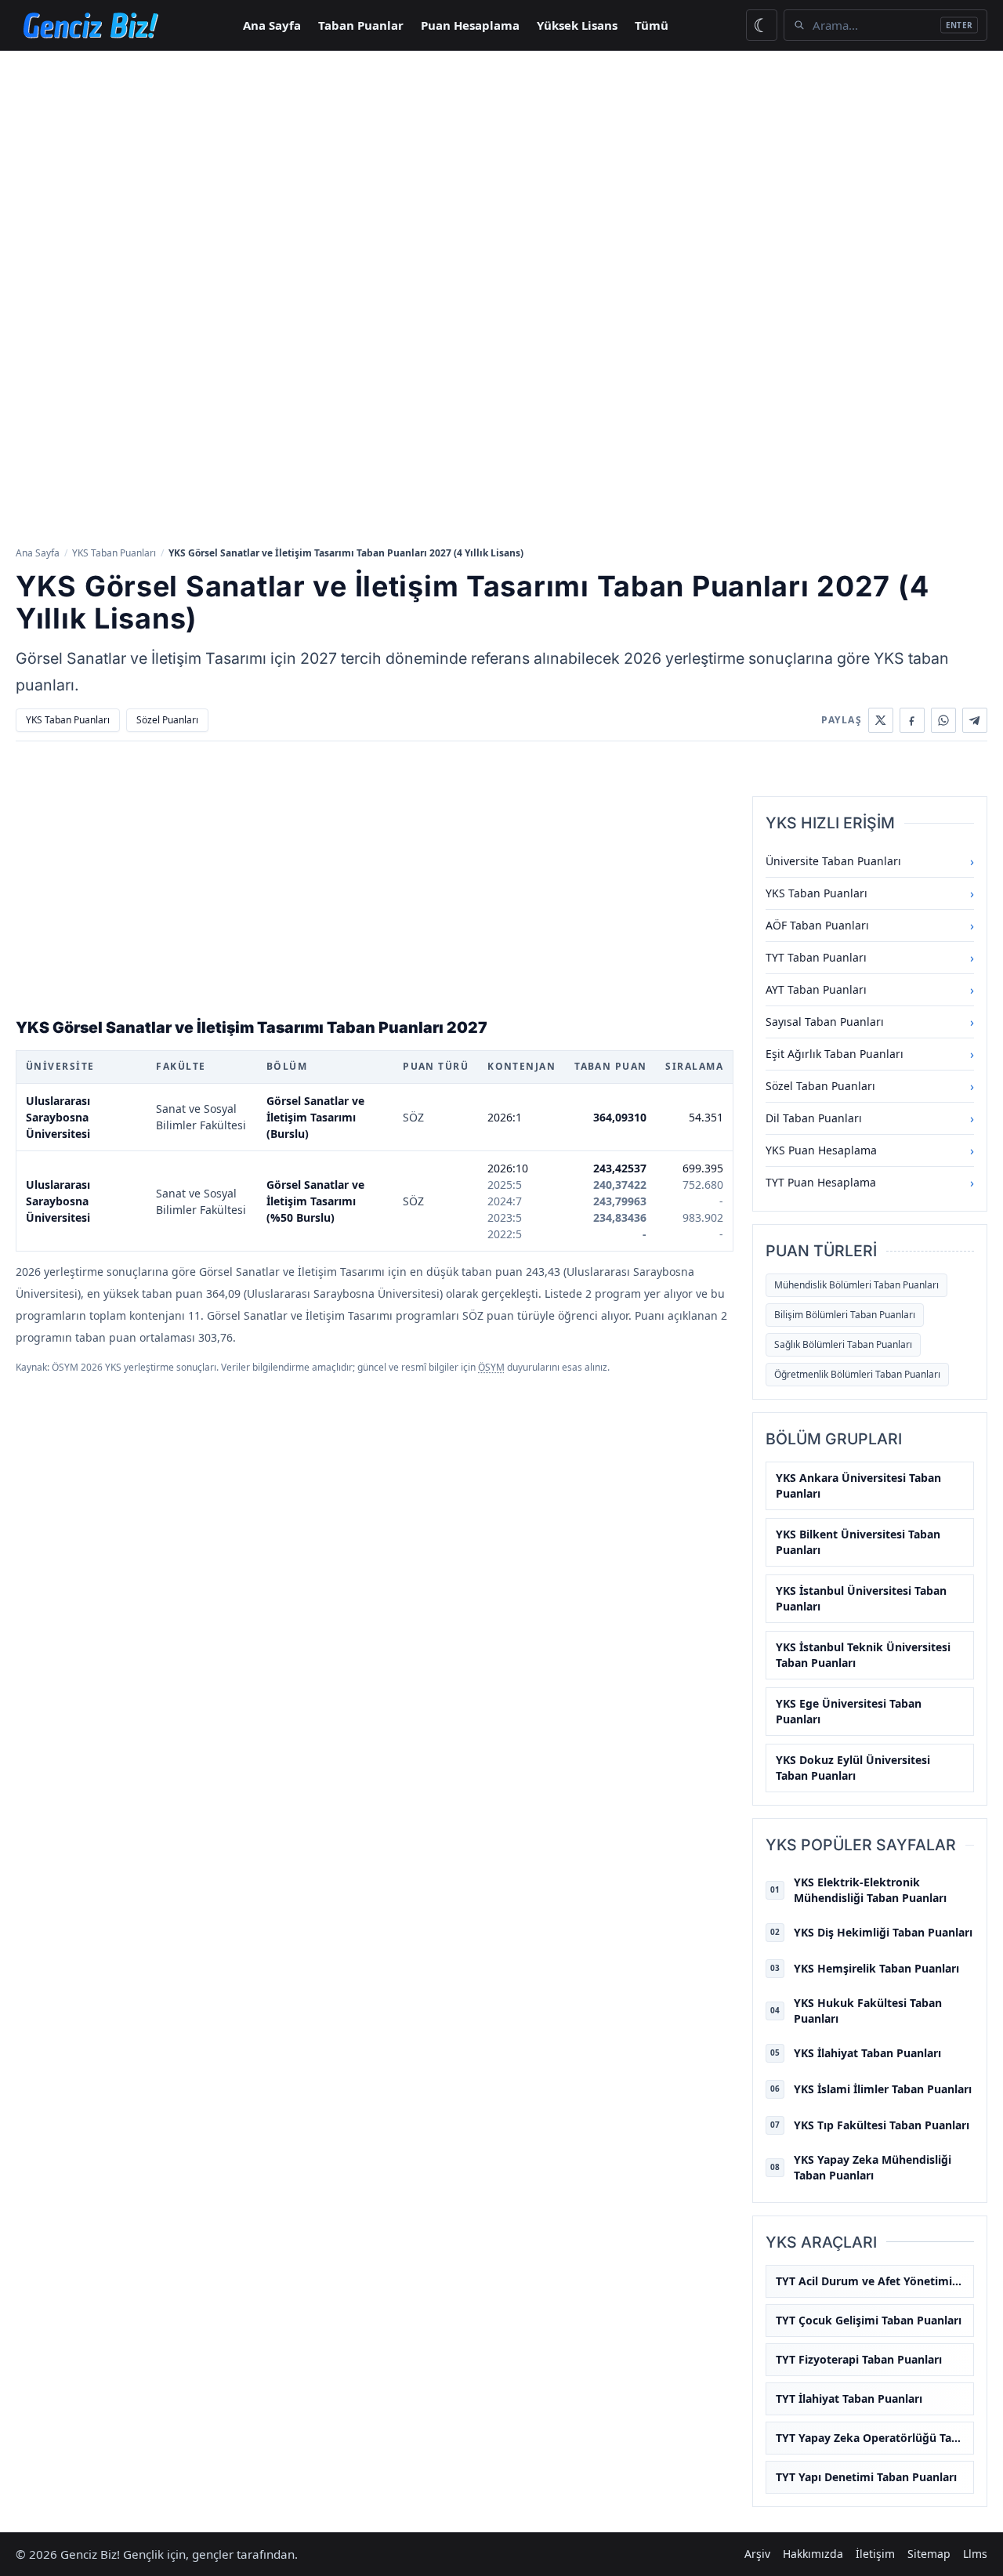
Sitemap (929, 2554)
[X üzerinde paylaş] (881, 720)
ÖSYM (491, 1367)
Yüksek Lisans (577, 25)
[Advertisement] (501, 168)
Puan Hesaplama (470, 25)
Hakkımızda (813, 2554)
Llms (975, 2554)
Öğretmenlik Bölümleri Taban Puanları (857, 1374)
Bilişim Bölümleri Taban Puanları (845, 1315)
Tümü (652, 25)
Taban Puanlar (361, 25)
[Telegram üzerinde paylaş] (975, 720)
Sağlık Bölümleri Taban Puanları (843, 1344)
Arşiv (757, 2554)
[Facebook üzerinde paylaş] (912, 720)
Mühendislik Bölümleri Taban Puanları (856, 1285)
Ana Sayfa (272, 25)
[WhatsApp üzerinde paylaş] (943, 720)
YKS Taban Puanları (114, 553)
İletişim (875, 2554)
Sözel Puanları (167, 720)
